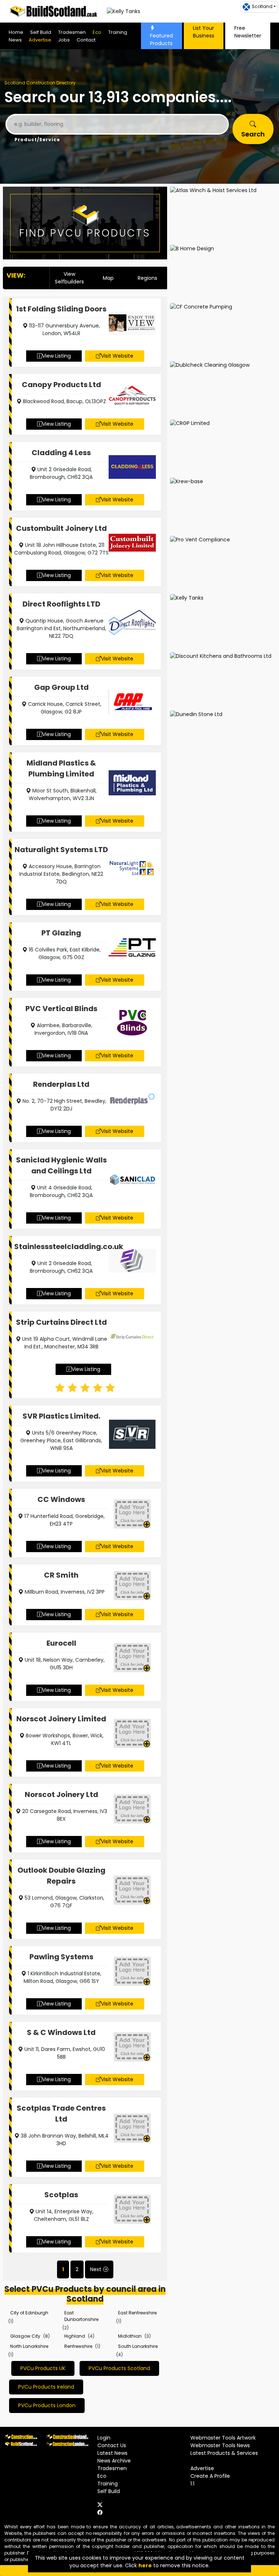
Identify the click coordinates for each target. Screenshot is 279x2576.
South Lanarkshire (138, 2346)
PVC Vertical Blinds (61, 1009)
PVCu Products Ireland (46, 2387)
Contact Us (112, 2445)
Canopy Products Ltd (61, 385)
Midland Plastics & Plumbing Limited (61, 768)
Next (96, 2269)
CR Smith (61, 1575)
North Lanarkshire (29, 2346)
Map (108, 278)
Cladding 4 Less (61, 453)
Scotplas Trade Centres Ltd (61, 2114)
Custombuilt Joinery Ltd (61, 528)
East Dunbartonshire (81, 2316)
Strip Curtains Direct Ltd (61, 1322)
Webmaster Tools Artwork (223, 2438)
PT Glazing (61, 933)
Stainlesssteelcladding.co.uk (61, 1247)
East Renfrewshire (137, 2313)
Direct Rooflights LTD (61, 604)
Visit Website (117, 356)
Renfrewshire (78, 2346)
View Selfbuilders (69, 278)
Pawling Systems (61, 1957)
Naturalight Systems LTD (61, 850)
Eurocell (61, 1643)
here (145, 2565)
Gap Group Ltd (61, 687)
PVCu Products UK (43, 2368)
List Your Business (204, 32)
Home (16, 32)
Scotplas (61, 2195)
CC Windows (61, 1499)
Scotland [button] (262, 6)
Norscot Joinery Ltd (61, 1794)
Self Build (41, 32)
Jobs (64, 40)
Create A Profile (210, 2476)
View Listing (56, 356)
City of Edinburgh (29, 2313)
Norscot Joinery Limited (61, 1719)
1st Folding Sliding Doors (61, 309)
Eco (97, 32)
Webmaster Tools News (220, 2445)
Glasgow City (25, 2336)
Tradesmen (72, 32)
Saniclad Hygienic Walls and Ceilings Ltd (61, 1165)
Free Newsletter (248, 32)
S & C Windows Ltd (61, 2032)
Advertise (40, 40)
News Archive (114, 2461)
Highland (75, 2336)
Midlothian (130, 2336)
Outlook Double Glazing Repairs (61, 1876)
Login (104, 2438)
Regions (147, 278)
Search (253, 134)
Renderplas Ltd (61, 1084)
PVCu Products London (47, 2405)
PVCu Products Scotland (119, 2368)
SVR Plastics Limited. (61, 1416)
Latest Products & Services (224, 2453)
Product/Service (37, 140)
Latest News (112, 2453)
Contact (86, 40)
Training (118, 32)
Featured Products (161, 39)
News (15, 40)
